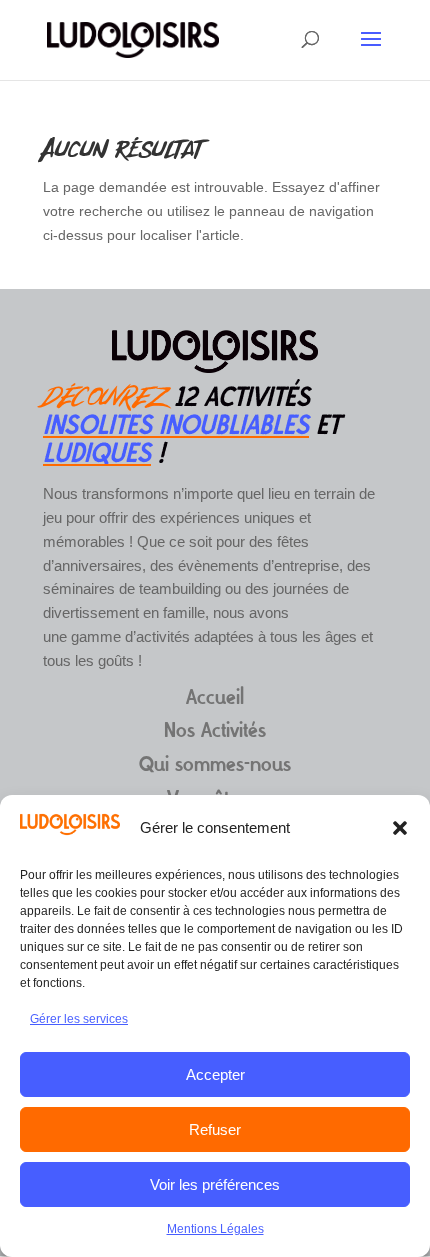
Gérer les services (79, 1019)
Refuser (215, 1129)
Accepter (215, 1074)
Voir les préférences (215, 1184)
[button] (400, 828)
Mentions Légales (215, 1229)
